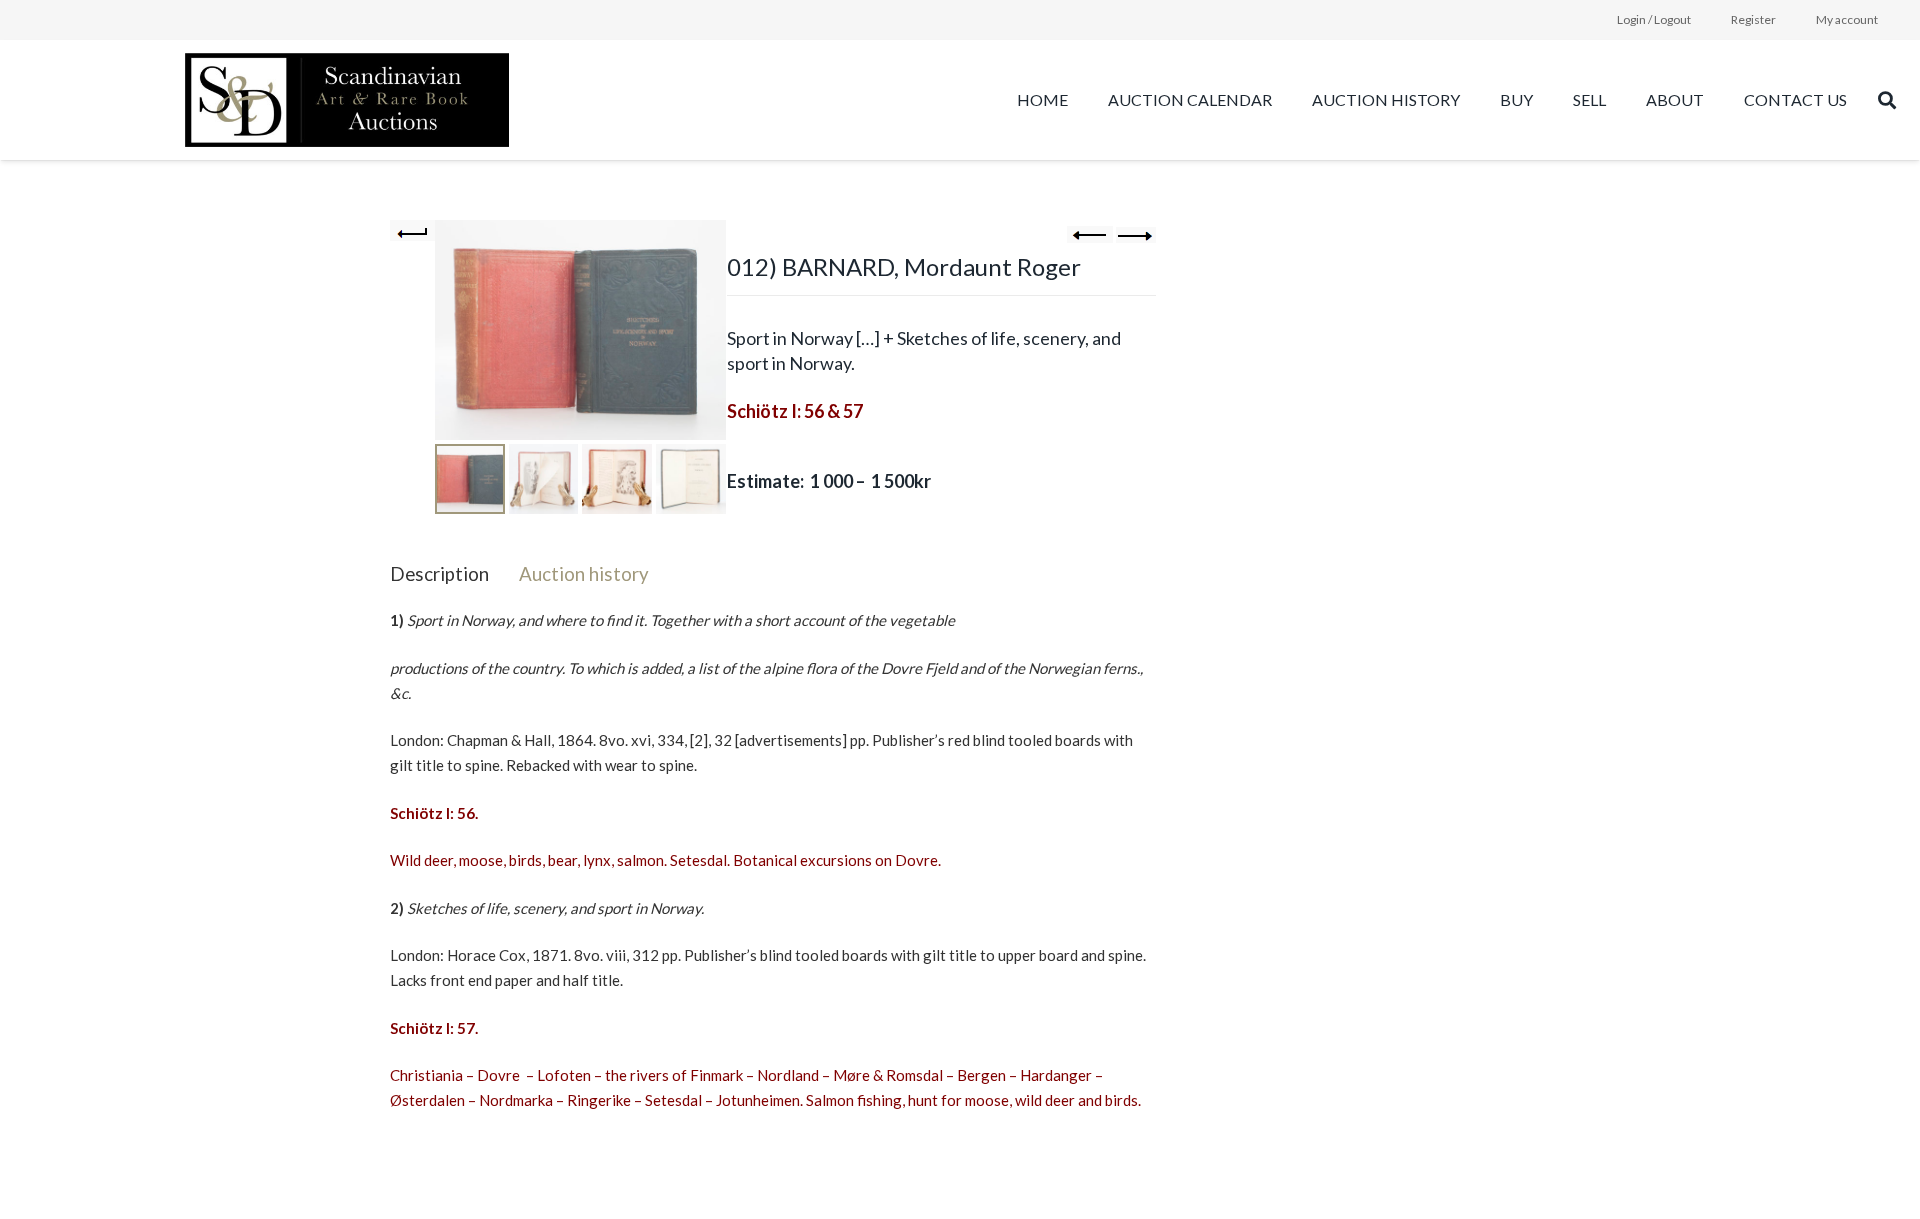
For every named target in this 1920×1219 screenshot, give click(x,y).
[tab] (439, 573)
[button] (1470, 100)
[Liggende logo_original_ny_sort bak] (347, 100)
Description (439, 573)
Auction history (584, 573)
